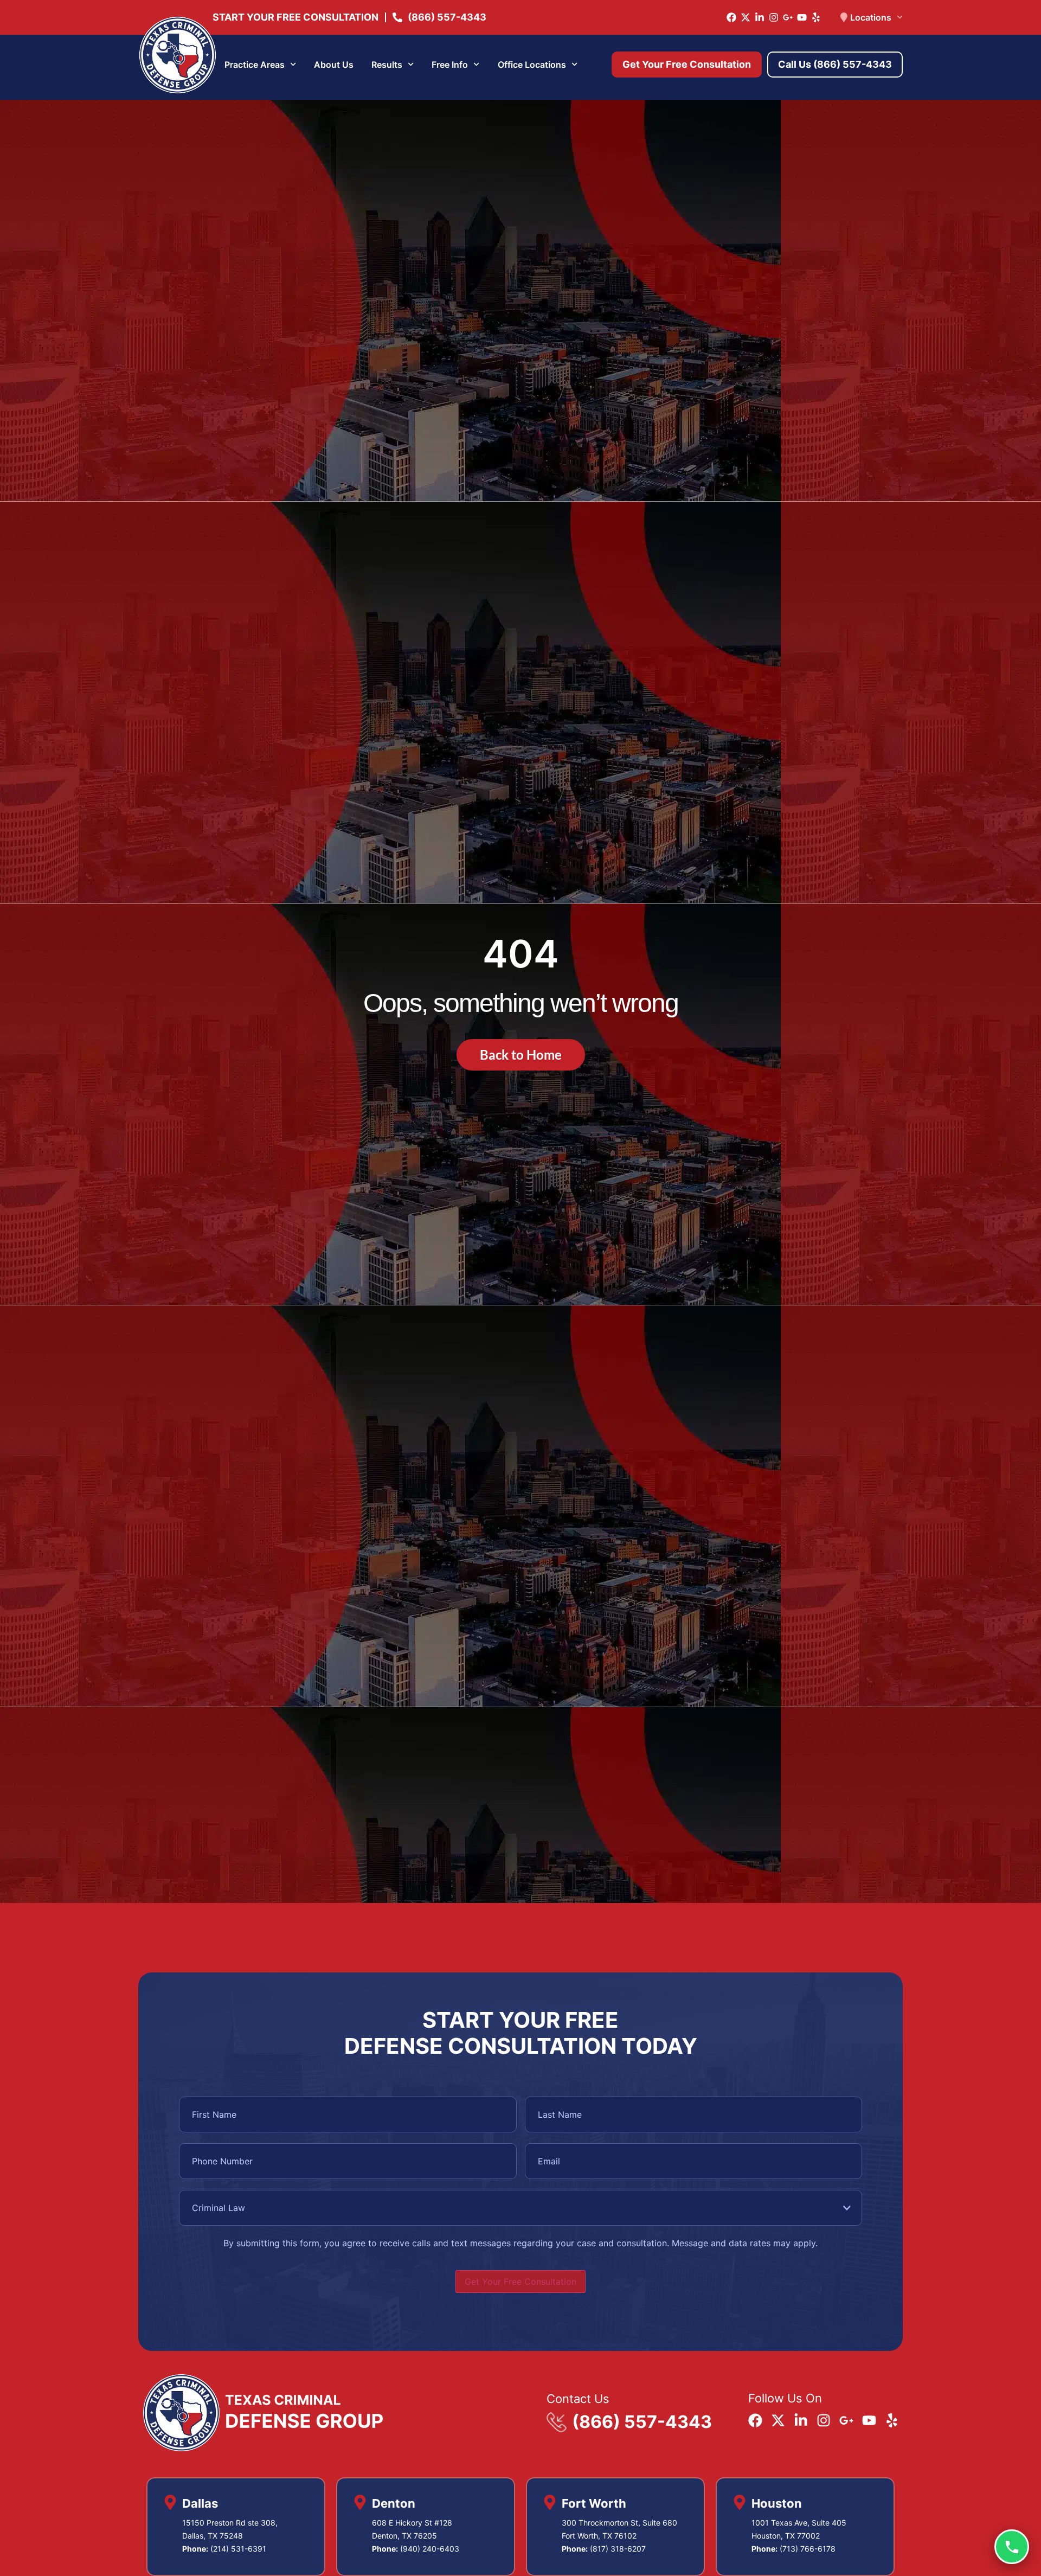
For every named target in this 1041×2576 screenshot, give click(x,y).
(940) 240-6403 (430, 2549)
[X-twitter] (746, 17)
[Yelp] (816, 17)
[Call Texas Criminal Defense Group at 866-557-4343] (1012, 2547)
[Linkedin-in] (760, 17)
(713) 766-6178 (808, 2549)
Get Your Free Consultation (520, 2282)
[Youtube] (802, 17)
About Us (334, 65)
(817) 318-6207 (618, 2549)
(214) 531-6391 (238, 2549)
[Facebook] (731, 17)
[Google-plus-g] (788, 17)
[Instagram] (774, 17)
